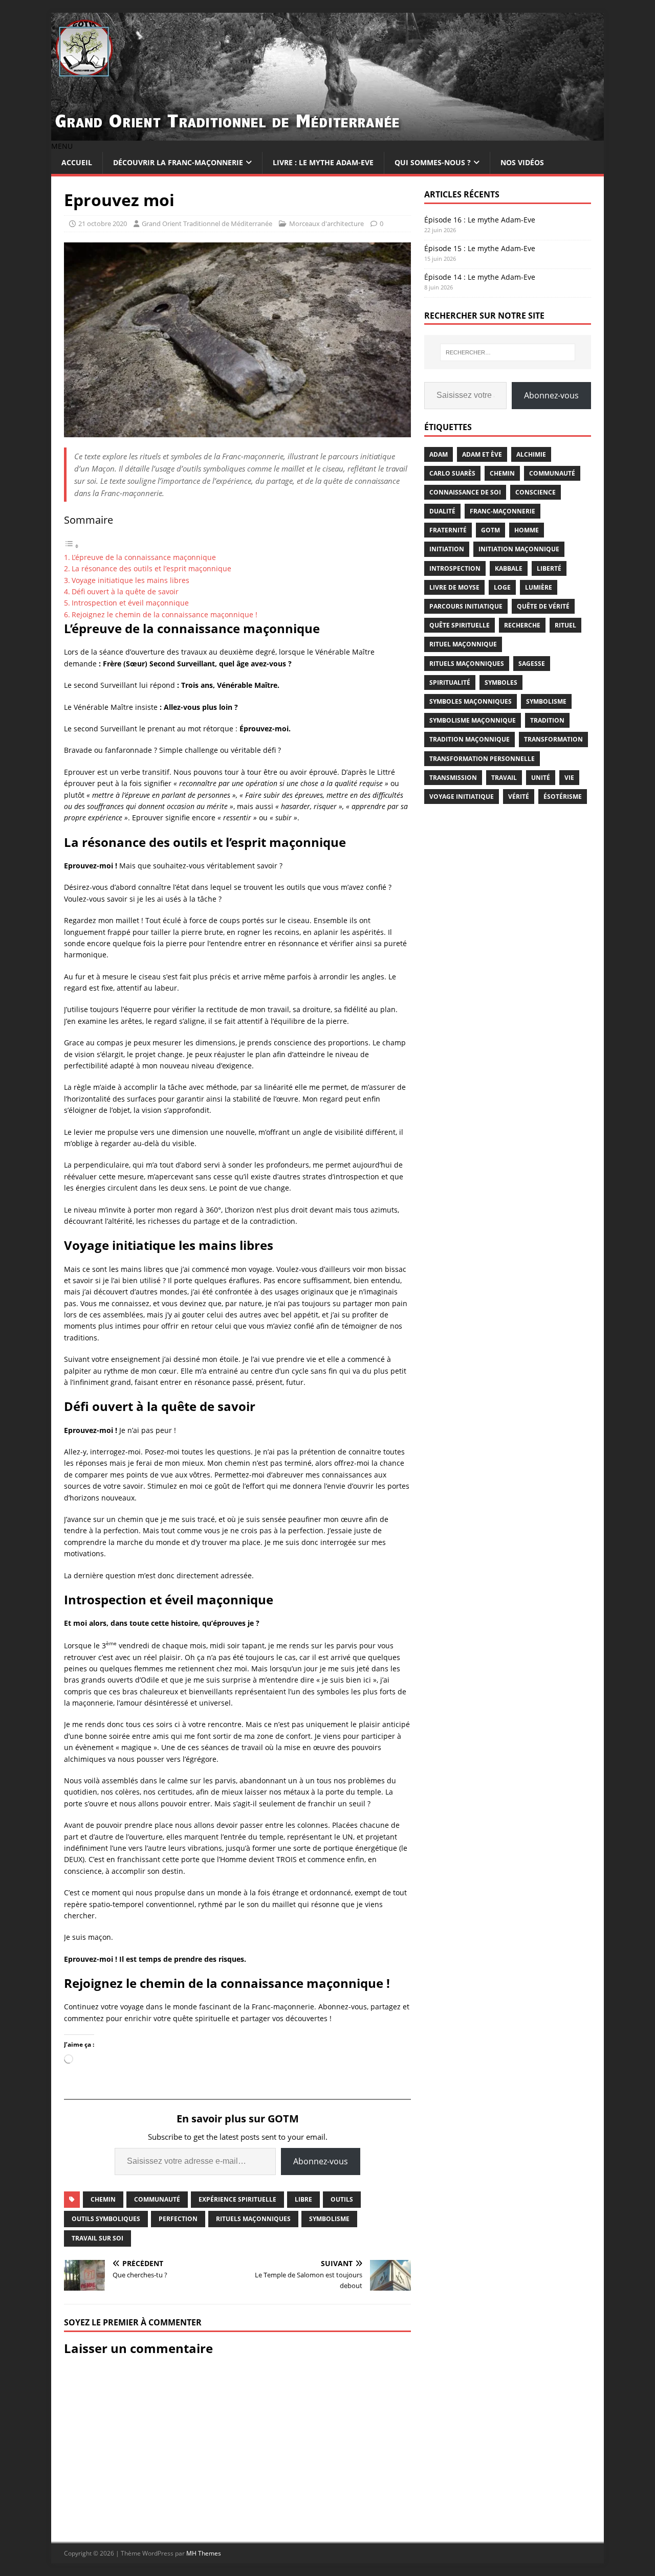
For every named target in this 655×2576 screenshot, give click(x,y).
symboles (501, 682)
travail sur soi (97, 2238)
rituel (565, 625)
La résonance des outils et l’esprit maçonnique (151, 568)
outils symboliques (106, 2219)
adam (439, 454)
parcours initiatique (466, 606)
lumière (539, 587)
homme (527, 530)
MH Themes (204, 2553)
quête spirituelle (460, 625)
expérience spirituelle (237, 2199)
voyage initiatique (462, 797)
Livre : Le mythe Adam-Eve (323, 162)
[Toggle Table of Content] (72, 546)
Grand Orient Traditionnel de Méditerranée (207, 223)
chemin (103, 2199)
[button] (62, 146)
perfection (178, 2219)
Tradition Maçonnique (470, 739)
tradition (547, 720)
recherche (522, 625)
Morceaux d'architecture (326, 223)
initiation (447, 549)
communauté (157, 2199)
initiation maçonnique (519, 549)
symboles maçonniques (471, 701)
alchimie (531, 454)
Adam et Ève (482, 454)
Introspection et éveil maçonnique (130, 603)
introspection (455, 568)
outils (342, 2199)
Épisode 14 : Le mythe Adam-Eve (480, 277)
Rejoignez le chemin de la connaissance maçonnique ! (165, 614)
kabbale (509, 568)
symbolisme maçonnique (473, 720)
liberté (549, 568)
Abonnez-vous (321, 2161)
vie (569, 778)
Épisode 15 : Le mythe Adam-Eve (480, 248)
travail (504, 778)
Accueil (77, 162)
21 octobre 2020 (103, 223)
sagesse (532, 664)
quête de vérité (543, 606)
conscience (536, 492)
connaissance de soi (465, 492)
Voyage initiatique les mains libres (130, 580)
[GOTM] (327, 135)
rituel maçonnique (463, 644)
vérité (519, 797)
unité (541, 778)
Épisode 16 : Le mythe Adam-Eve (480, 220)
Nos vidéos (522, 162)
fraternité (448, 530)
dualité (442, 511)
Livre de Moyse (454, 587)
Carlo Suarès (452, 473)
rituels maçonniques (253, 2219)
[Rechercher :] (508, 352)
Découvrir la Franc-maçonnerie (178, 162)
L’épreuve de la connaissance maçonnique (144, 557)
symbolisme (329, 2219)
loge (502, 587)
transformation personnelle (482, 759)
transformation (553, 739)
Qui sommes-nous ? (433, 162)
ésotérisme (563, 797)
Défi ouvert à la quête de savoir (125, 591)
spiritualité (450, 682)
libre (303, 2199)
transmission (453, 778)
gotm (490, 530)
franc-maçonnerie (503, 511)
